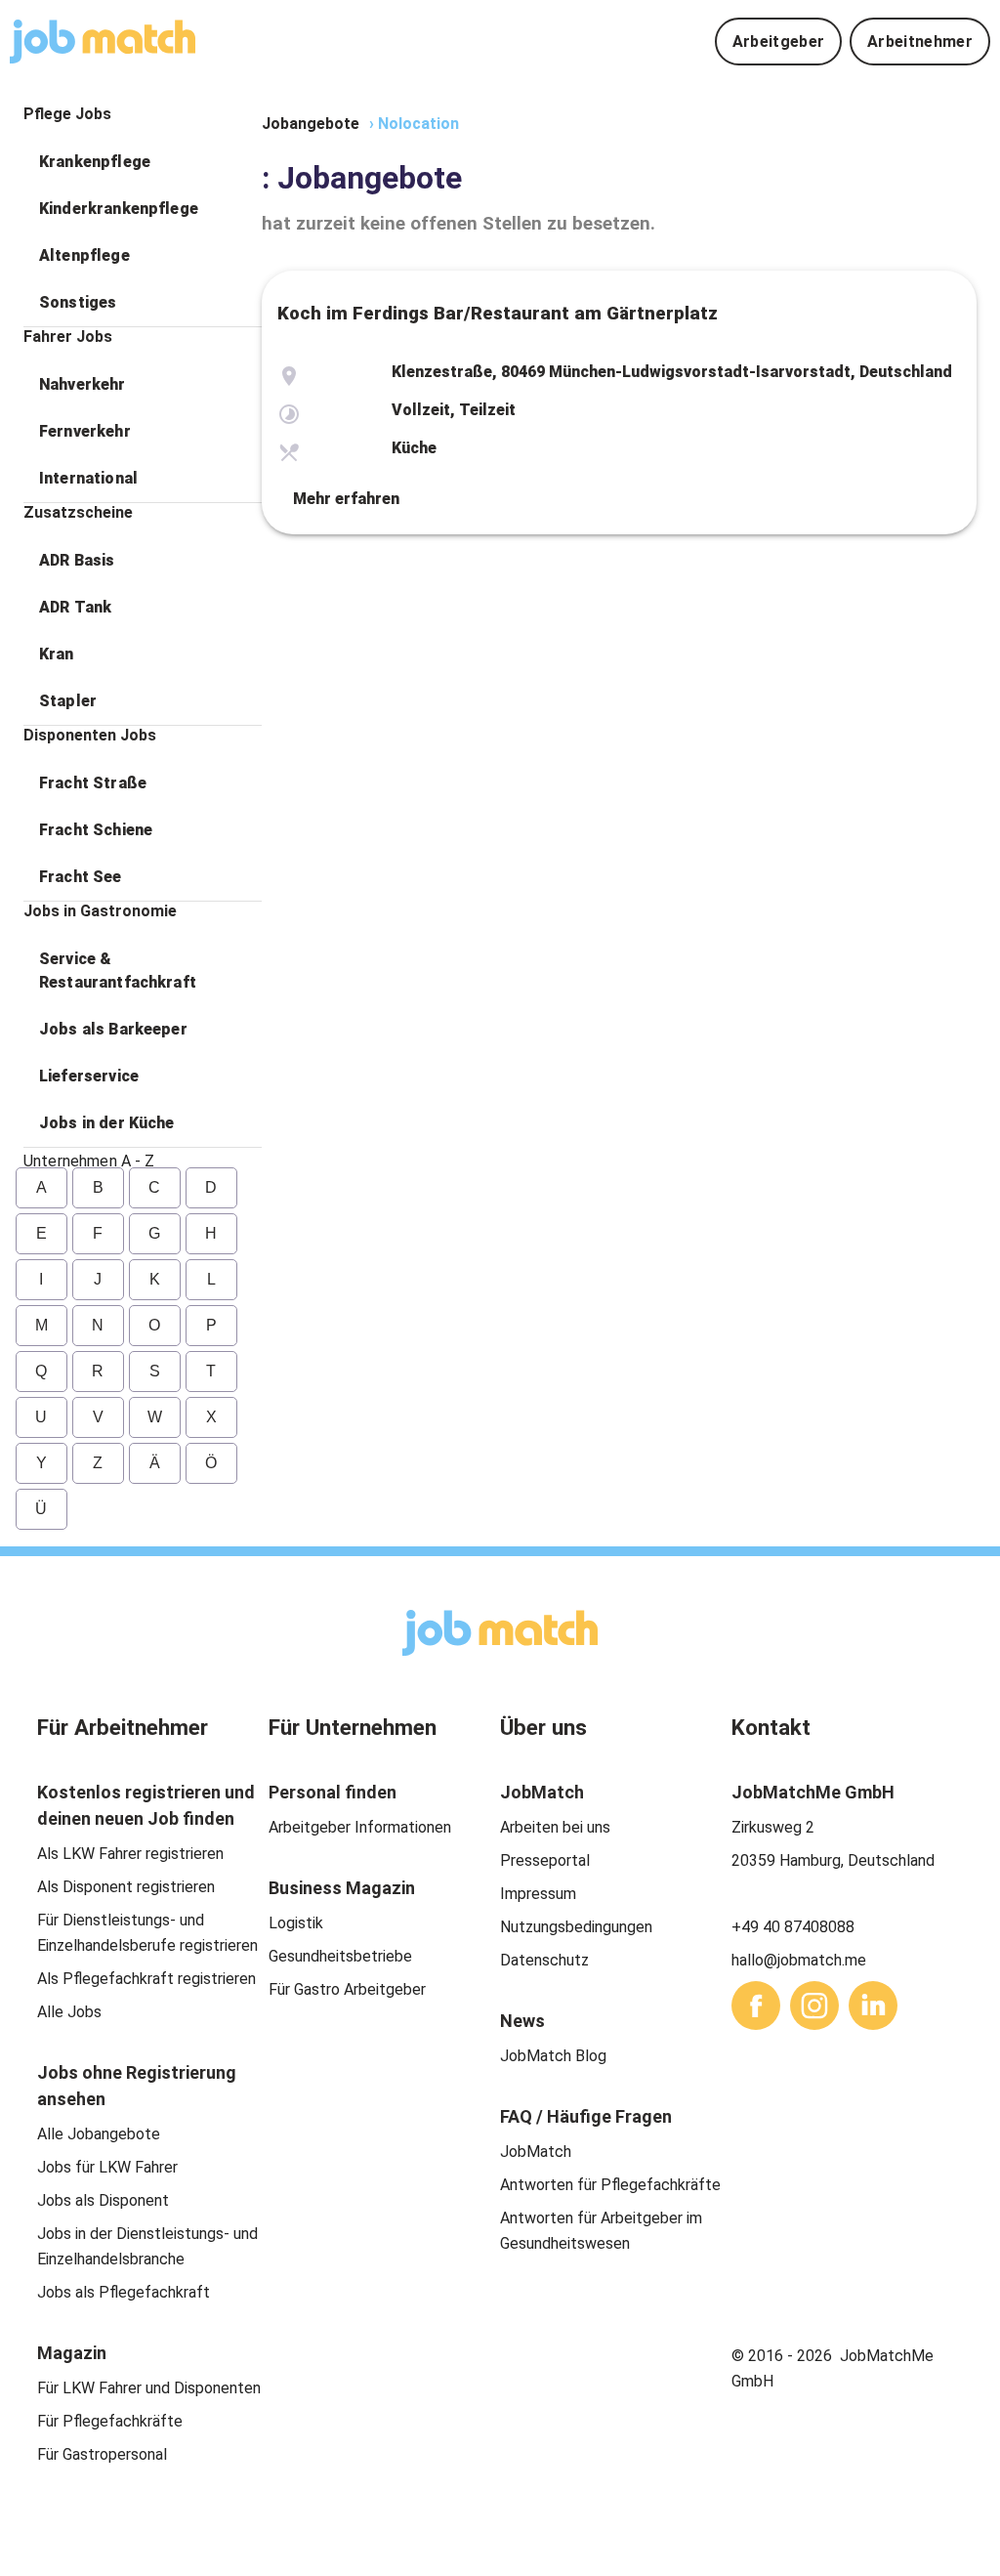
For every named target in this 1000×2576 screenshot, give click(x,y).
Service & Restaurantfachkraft (118, 971)
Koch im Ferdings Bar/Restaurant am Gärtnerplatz (498, 314)
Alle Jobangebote (99, 2134)
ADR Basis (77, 560)
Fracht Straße (93, 783)
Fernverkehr (85, 431)
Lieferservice (89, 1076)
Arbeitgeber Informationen (360, 1827)
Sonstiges (78, 302)
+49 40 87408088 (793, 1927)
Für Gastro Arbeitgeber (347, 1989)
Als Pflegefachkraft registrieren (146, 1979)
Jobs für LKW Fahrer (107, 2167)
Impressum (538, 1894)
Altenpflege (84, 255)
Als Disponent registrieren (126, 1887)
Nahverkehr (83, 384)
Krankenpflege (95, 162)
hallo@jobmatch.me (799, 1960)
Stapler (68, 701)
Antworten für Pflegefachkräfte (610, 2185)
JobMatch (536, 2152)
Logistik (296, 1923)
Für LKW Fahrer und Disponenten (149, 2388)
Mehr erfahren (346, 499)
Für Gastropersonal (102, 2454)
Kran (57, 654)
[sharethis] (756, 2006)
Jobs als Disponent (103, 2200)
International (88, 478)
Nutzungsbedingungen (576, 1927)
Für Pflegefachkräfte (110, 2421)
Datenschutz (544, 1960)
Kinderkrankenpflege (119, 209)
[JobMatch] (103, 42)
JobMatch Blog (553, 2056)
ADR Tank (75, 607)
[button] (143, 162)
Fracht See (81, 877)
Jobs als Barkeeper (113, 1029)
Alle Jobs (69, 2012)
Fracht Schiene (96, 830)
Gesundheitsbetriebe (340, 1956)
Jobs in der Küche (107, 1123)
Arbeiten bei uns (555, 1827)
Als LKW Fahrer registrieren (130, 1854)
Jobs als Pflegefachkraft (124, 2292)
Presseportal (545, 1860)
